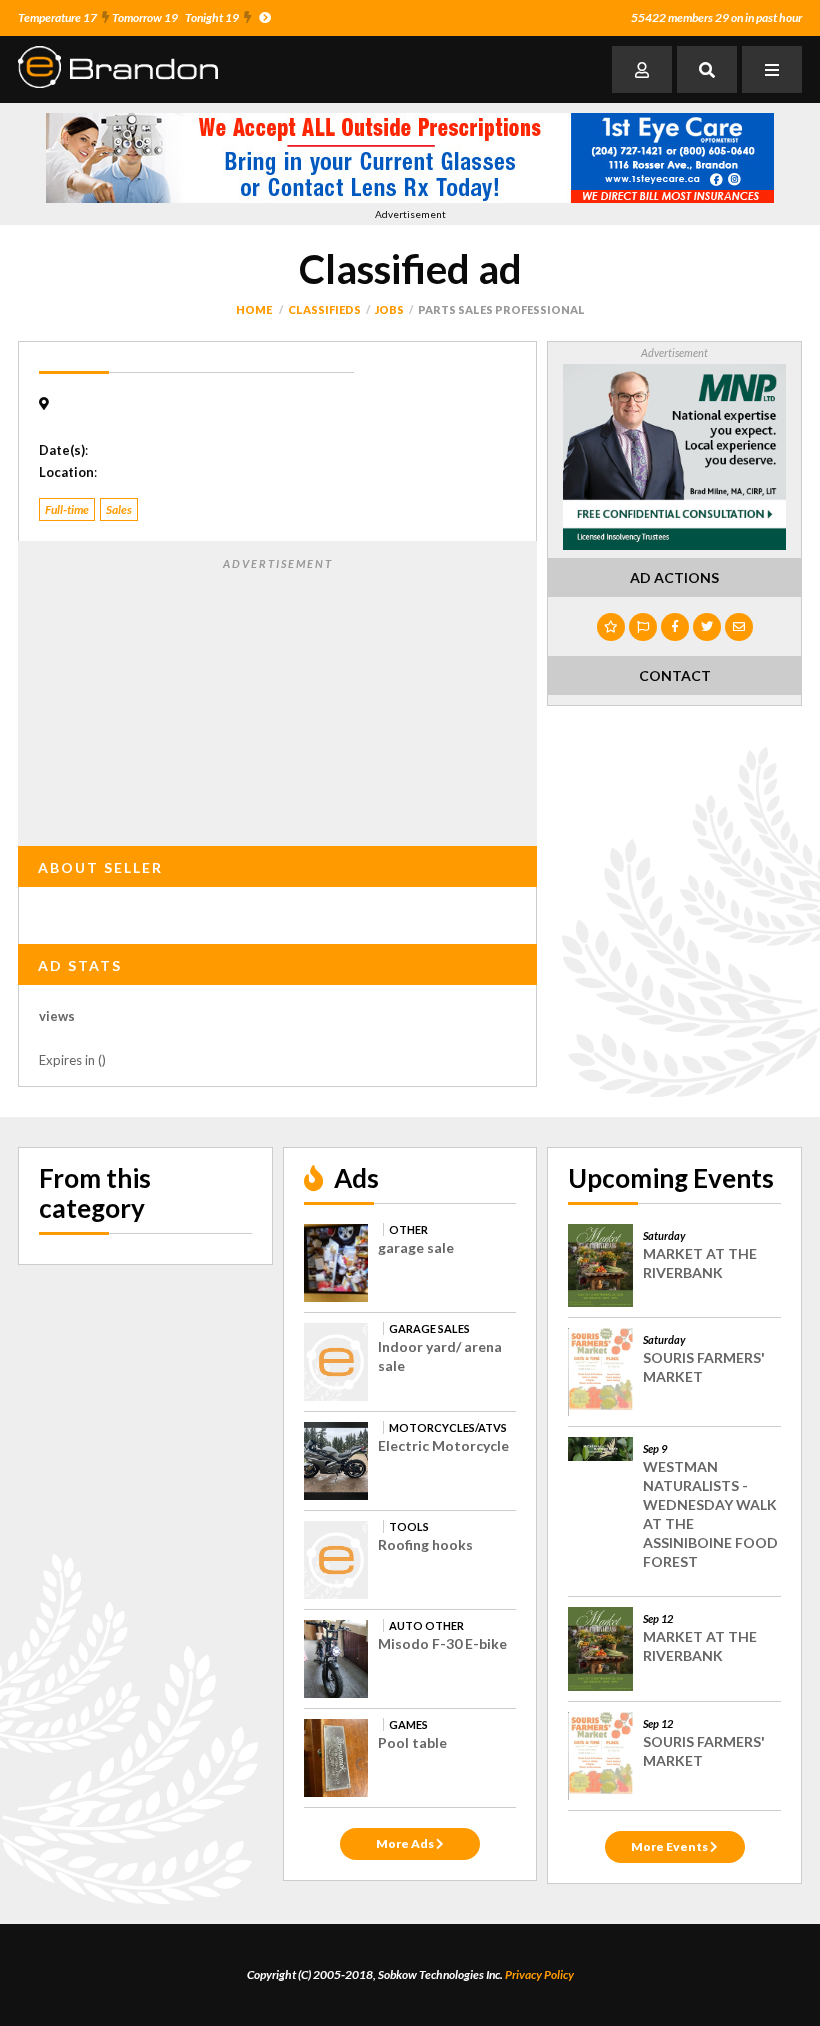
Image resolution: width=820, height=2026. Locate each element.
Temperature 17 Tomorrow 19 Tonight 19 (128, 17)
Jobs (389, 309)
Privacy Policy (539, 1974)
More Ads (406, 1843)
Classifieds (324, 309)
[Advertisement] (278, 698)
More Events (670, 1846)
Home (254, 309)
